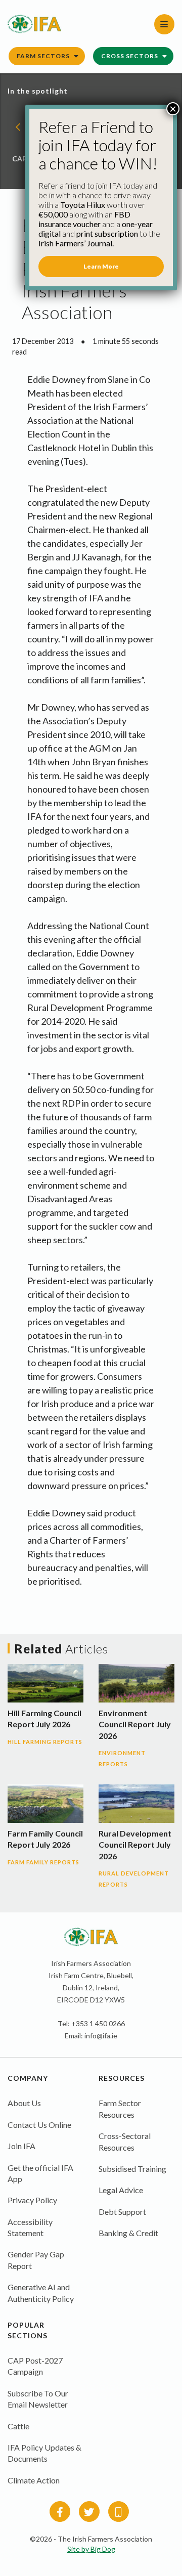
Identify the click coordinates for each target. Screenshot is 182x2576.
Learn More (101, 266)
